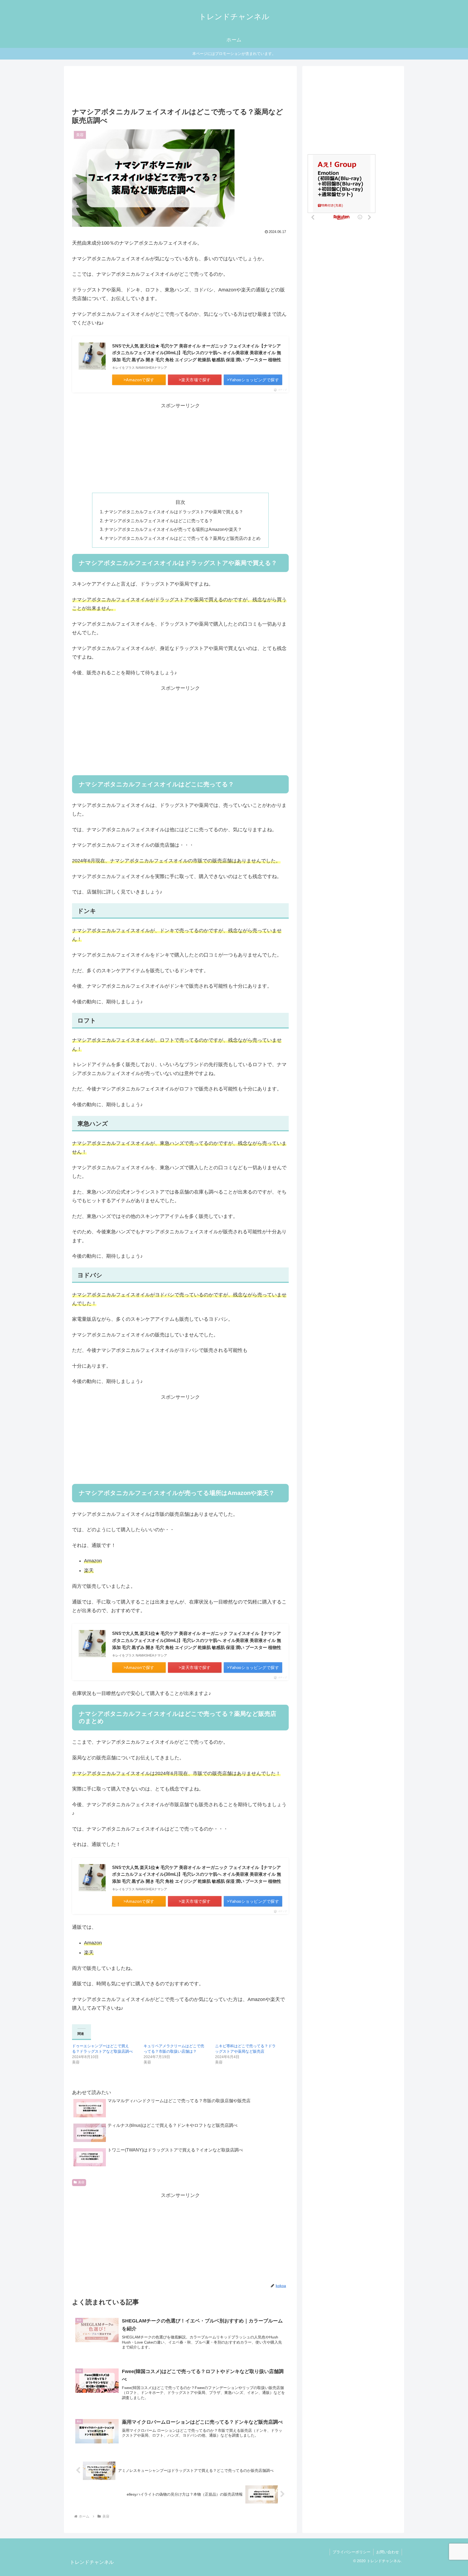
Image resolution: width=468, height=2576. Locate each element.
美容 (81, 2182)
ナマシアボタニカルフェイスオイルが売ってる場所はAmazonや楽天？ (173, 529)
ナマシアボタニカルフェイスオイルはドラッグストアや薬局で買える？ (174, 512)
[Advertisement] (180, 88)
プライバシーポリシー (352, 2552)
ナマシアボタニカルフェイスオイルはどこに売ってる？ (161, 521)
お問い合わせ (388, 2552)
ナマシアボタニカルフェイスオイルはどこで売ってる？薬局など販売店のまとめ (183, 538)
